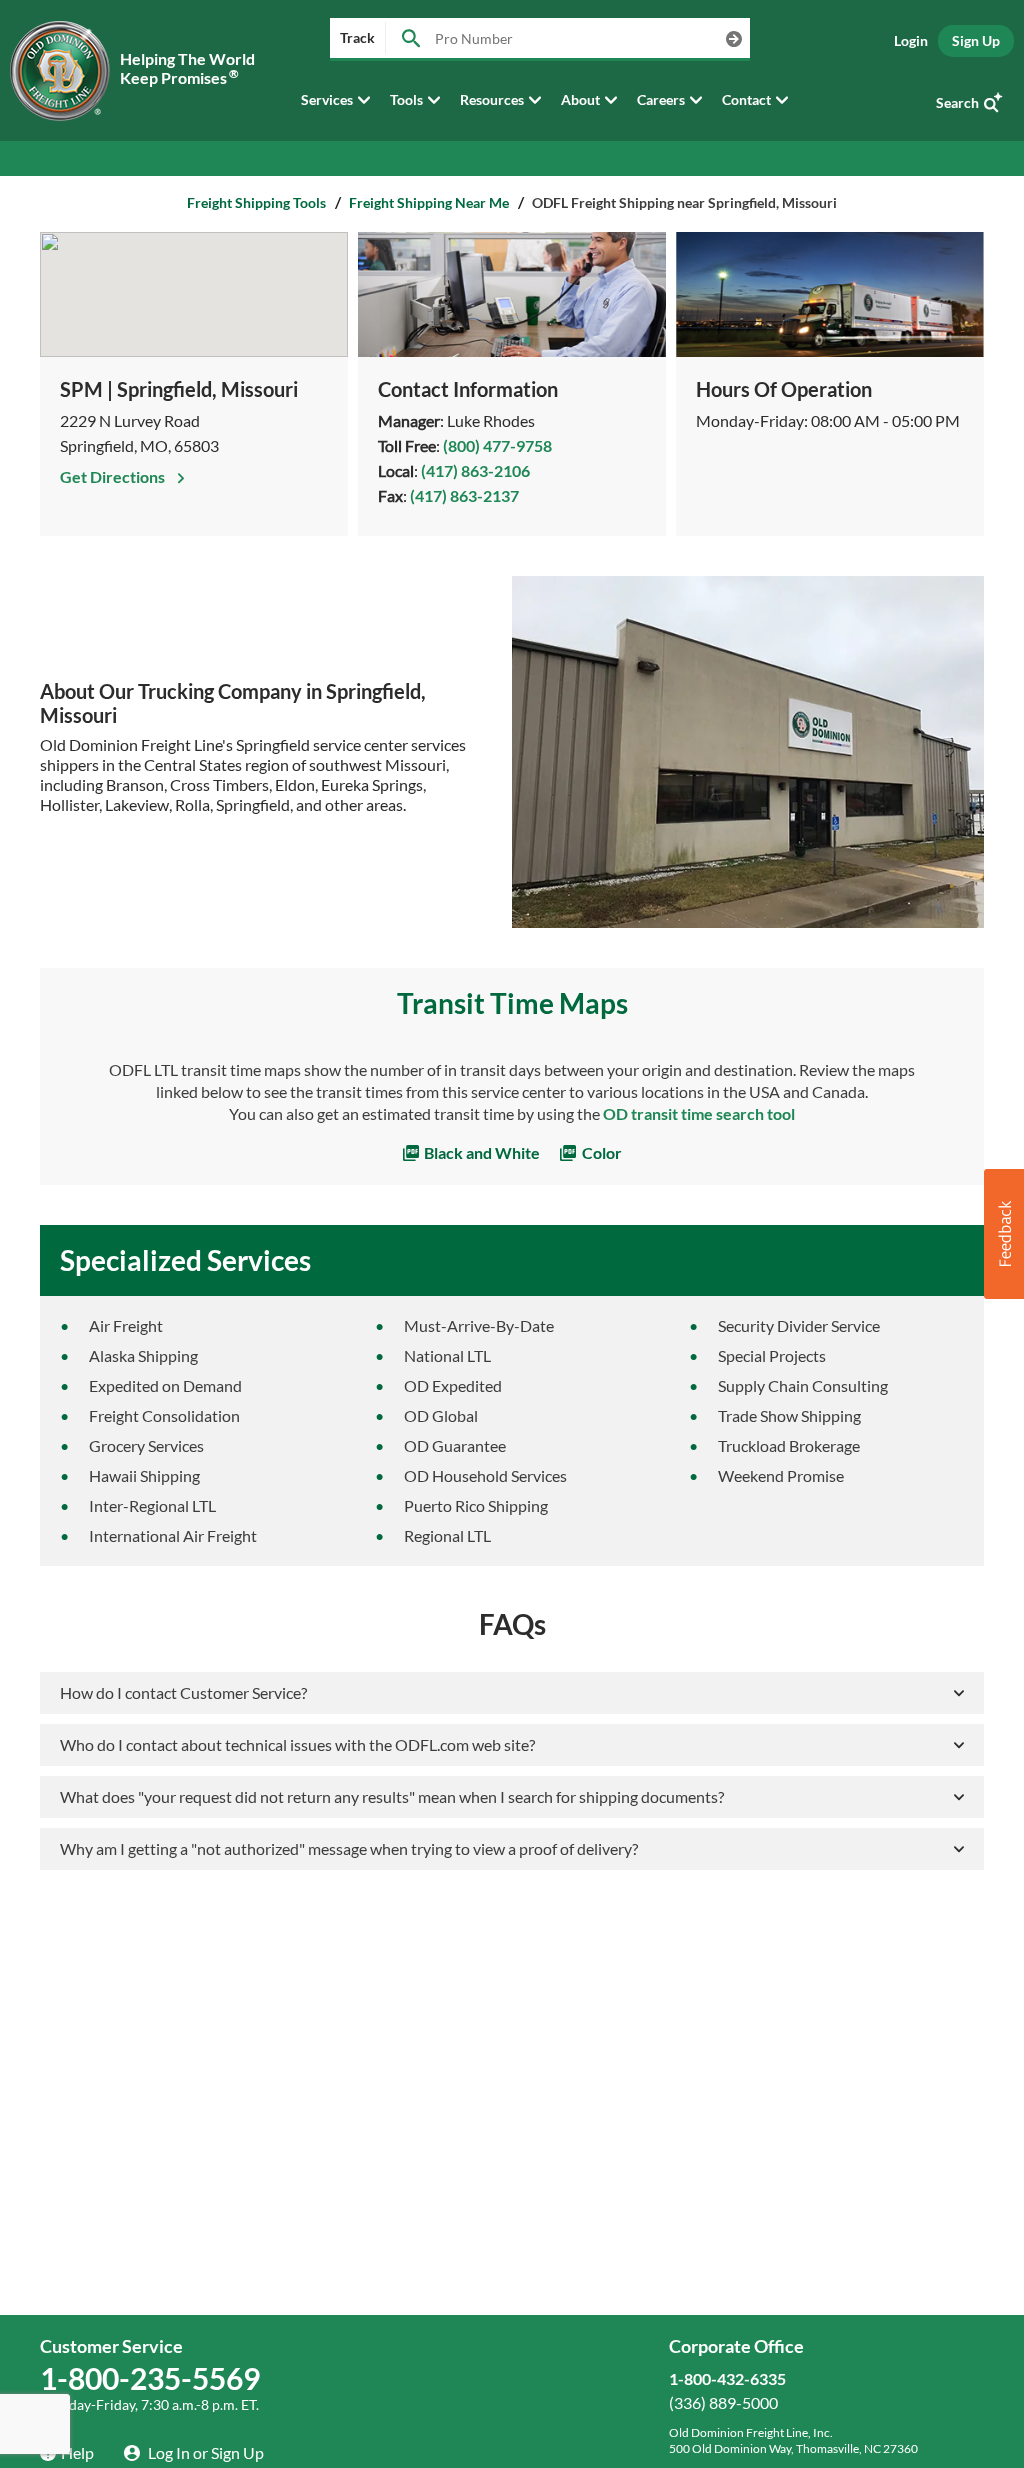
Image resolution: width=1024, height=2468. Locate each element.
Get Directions (114, 476)
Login (911, 40)
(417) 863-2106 (475, 470)
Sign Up (976, 40)
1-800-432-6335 (727, 2378)
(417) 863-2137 (464, 495)
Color (600, 1152)
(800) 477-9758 (497, 445)
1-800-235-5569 (150, 2378)
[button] (1004, 1234)
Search (957, 102)
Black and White (480, 1152)
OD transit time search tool (699, 1113)
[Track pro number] (410, 39)
